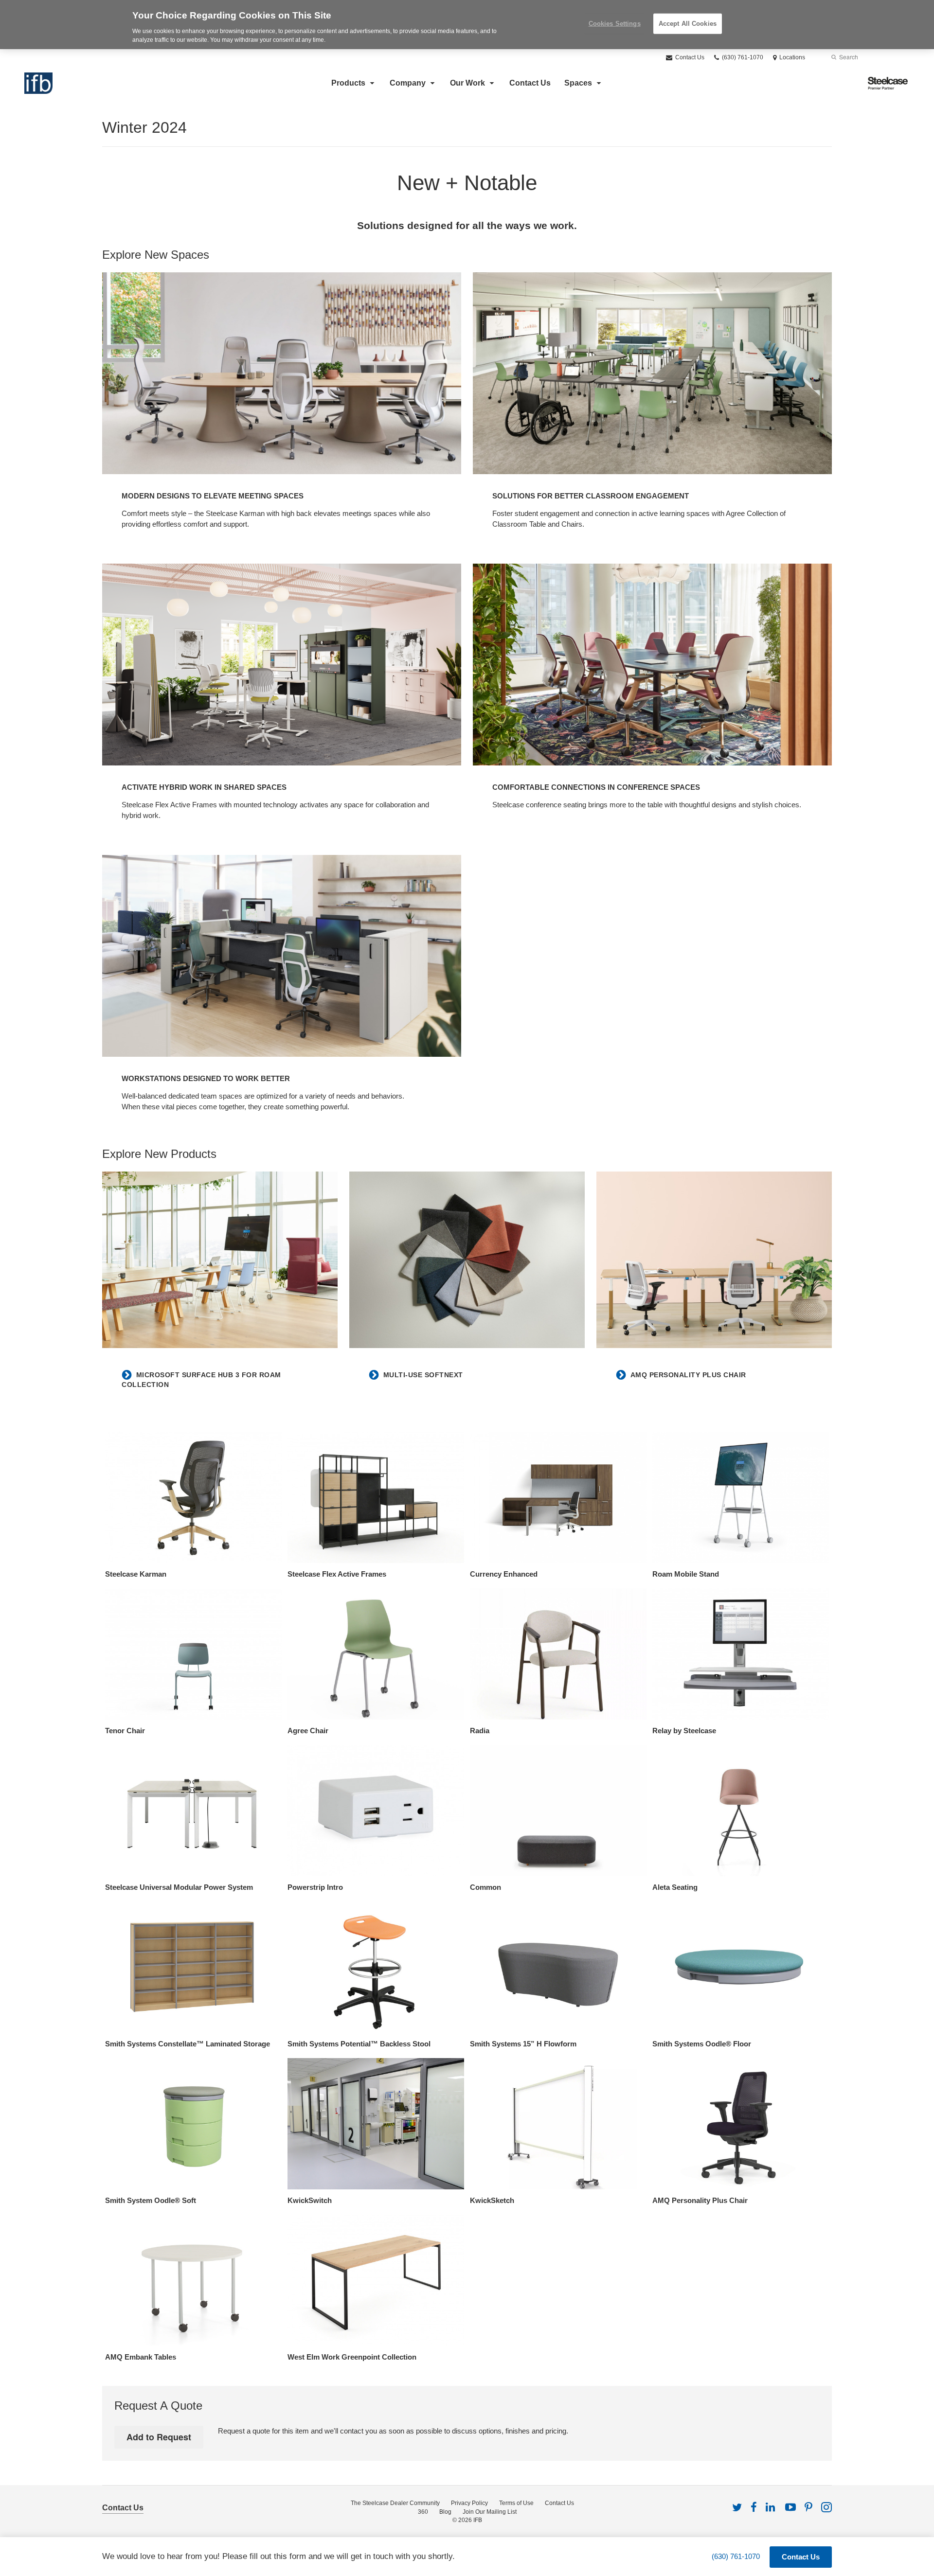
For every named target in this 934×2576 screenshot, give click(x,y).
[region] (467, 25)
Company (408, 83)
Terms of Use (516, 2503)
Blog (445, 2512)
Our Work (467, 83)
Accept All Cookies (688, 24)
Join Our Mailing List (490, 2512)
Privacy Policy (469, 2503)
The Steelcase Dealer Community (395, 2503)
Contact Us (689, 57)
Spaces (578, 83)
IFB (478, 2520)
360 (423, 2512)
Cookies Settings (615, 24)
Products (348, 83)
